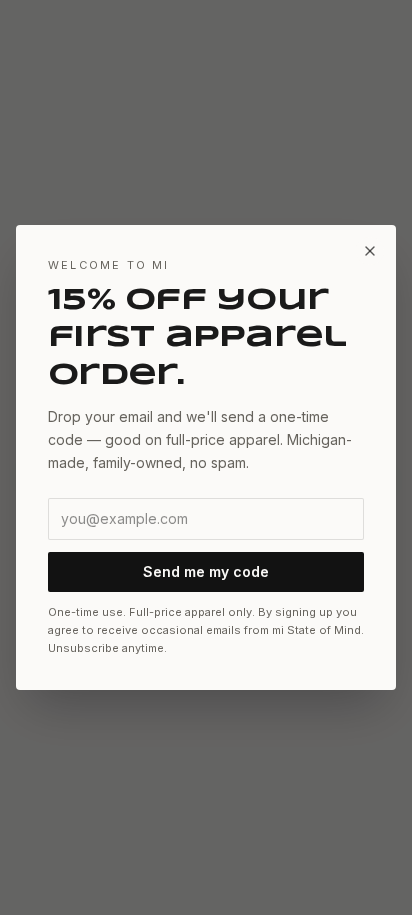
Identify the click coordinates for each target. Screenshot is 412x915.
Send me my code (206, 571)
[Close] (370, 251)
